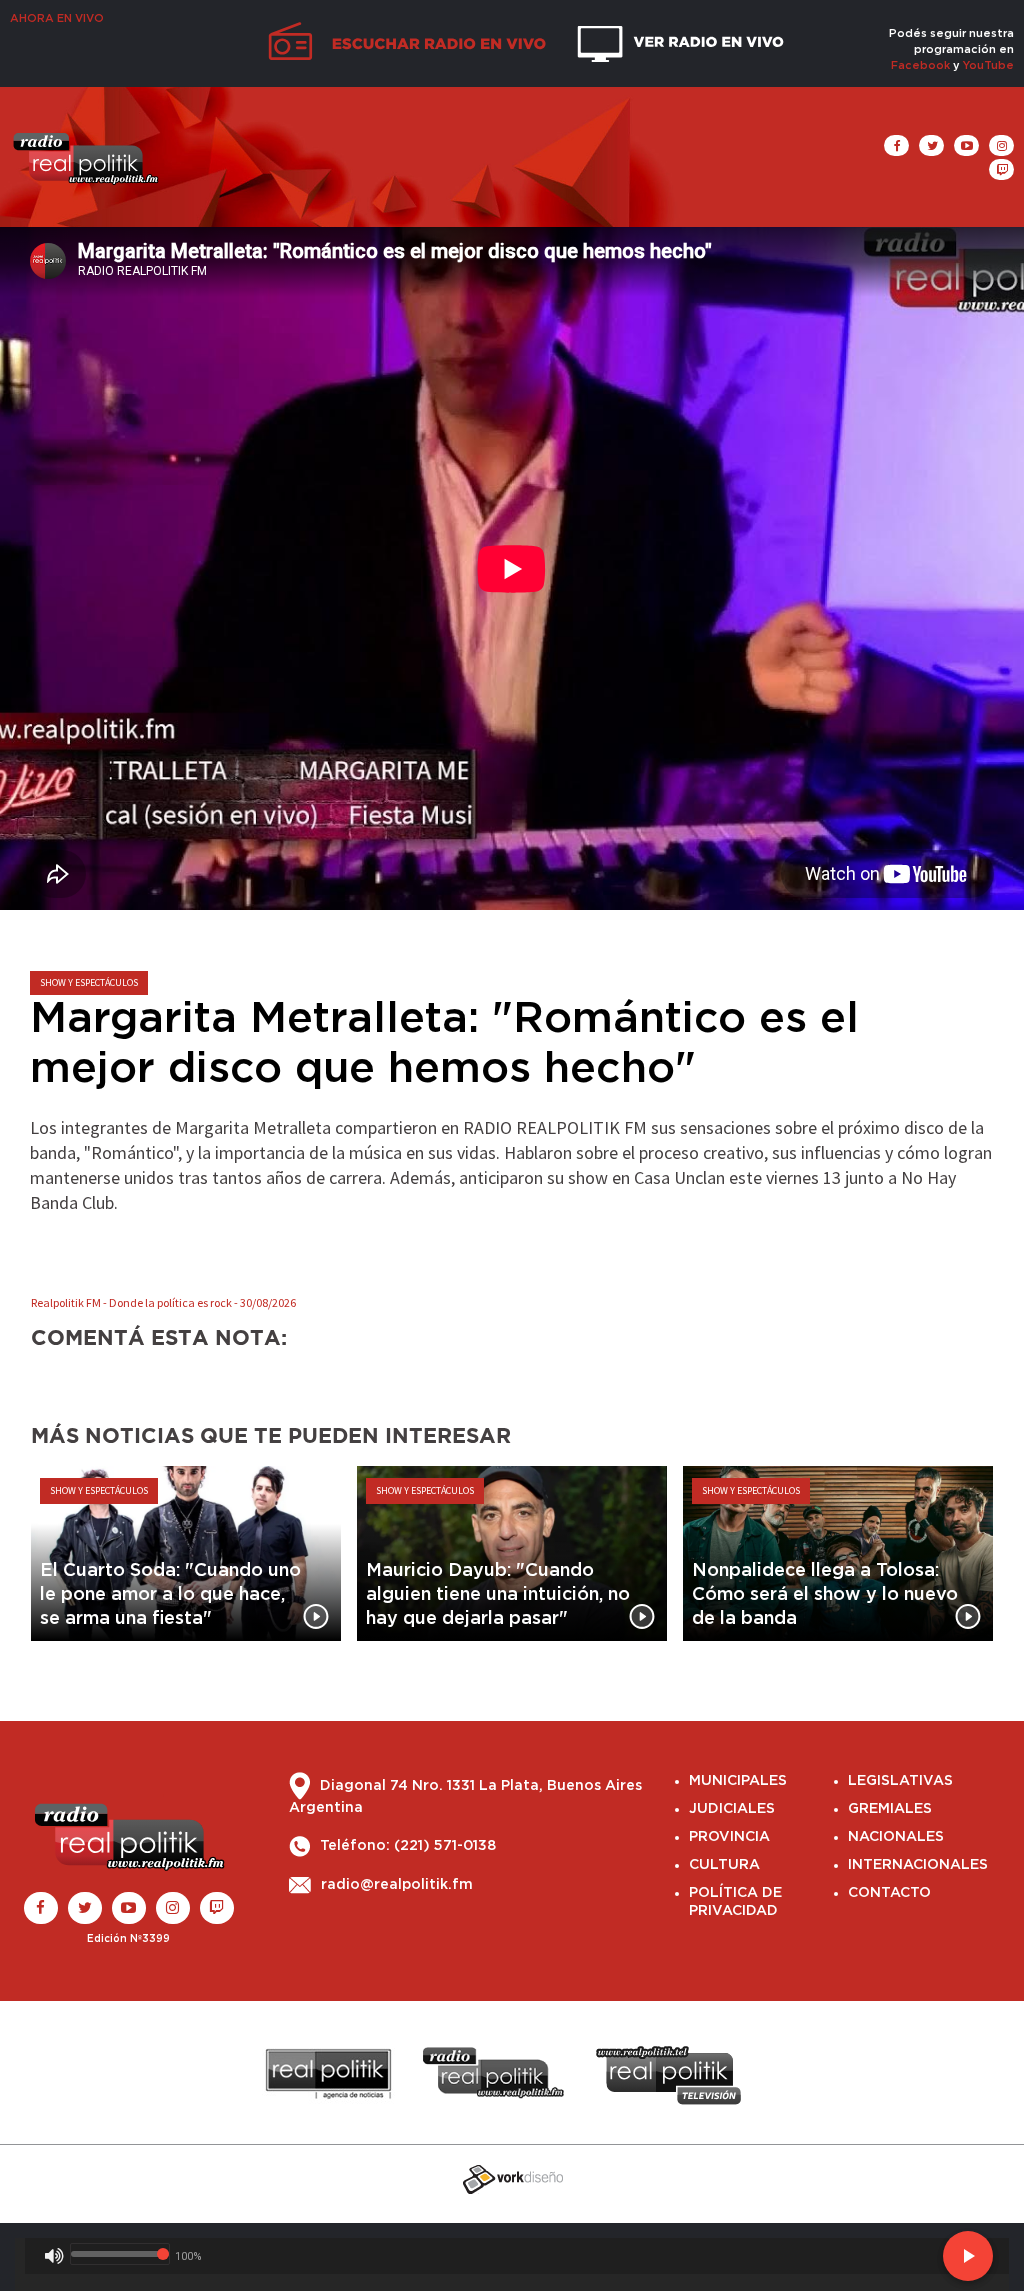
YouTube (988, 65)
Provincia (729, 1837)
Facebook (920, 65)
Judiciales (732, 1809)
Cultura (724, 1865)
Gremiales (890, 1809)
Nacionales (896, 1837)
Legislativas (900, 1781)
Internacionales (918, 1865)
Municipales (738, 1781)
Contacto (889, 1893)
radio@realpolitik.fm (397, 1885)
